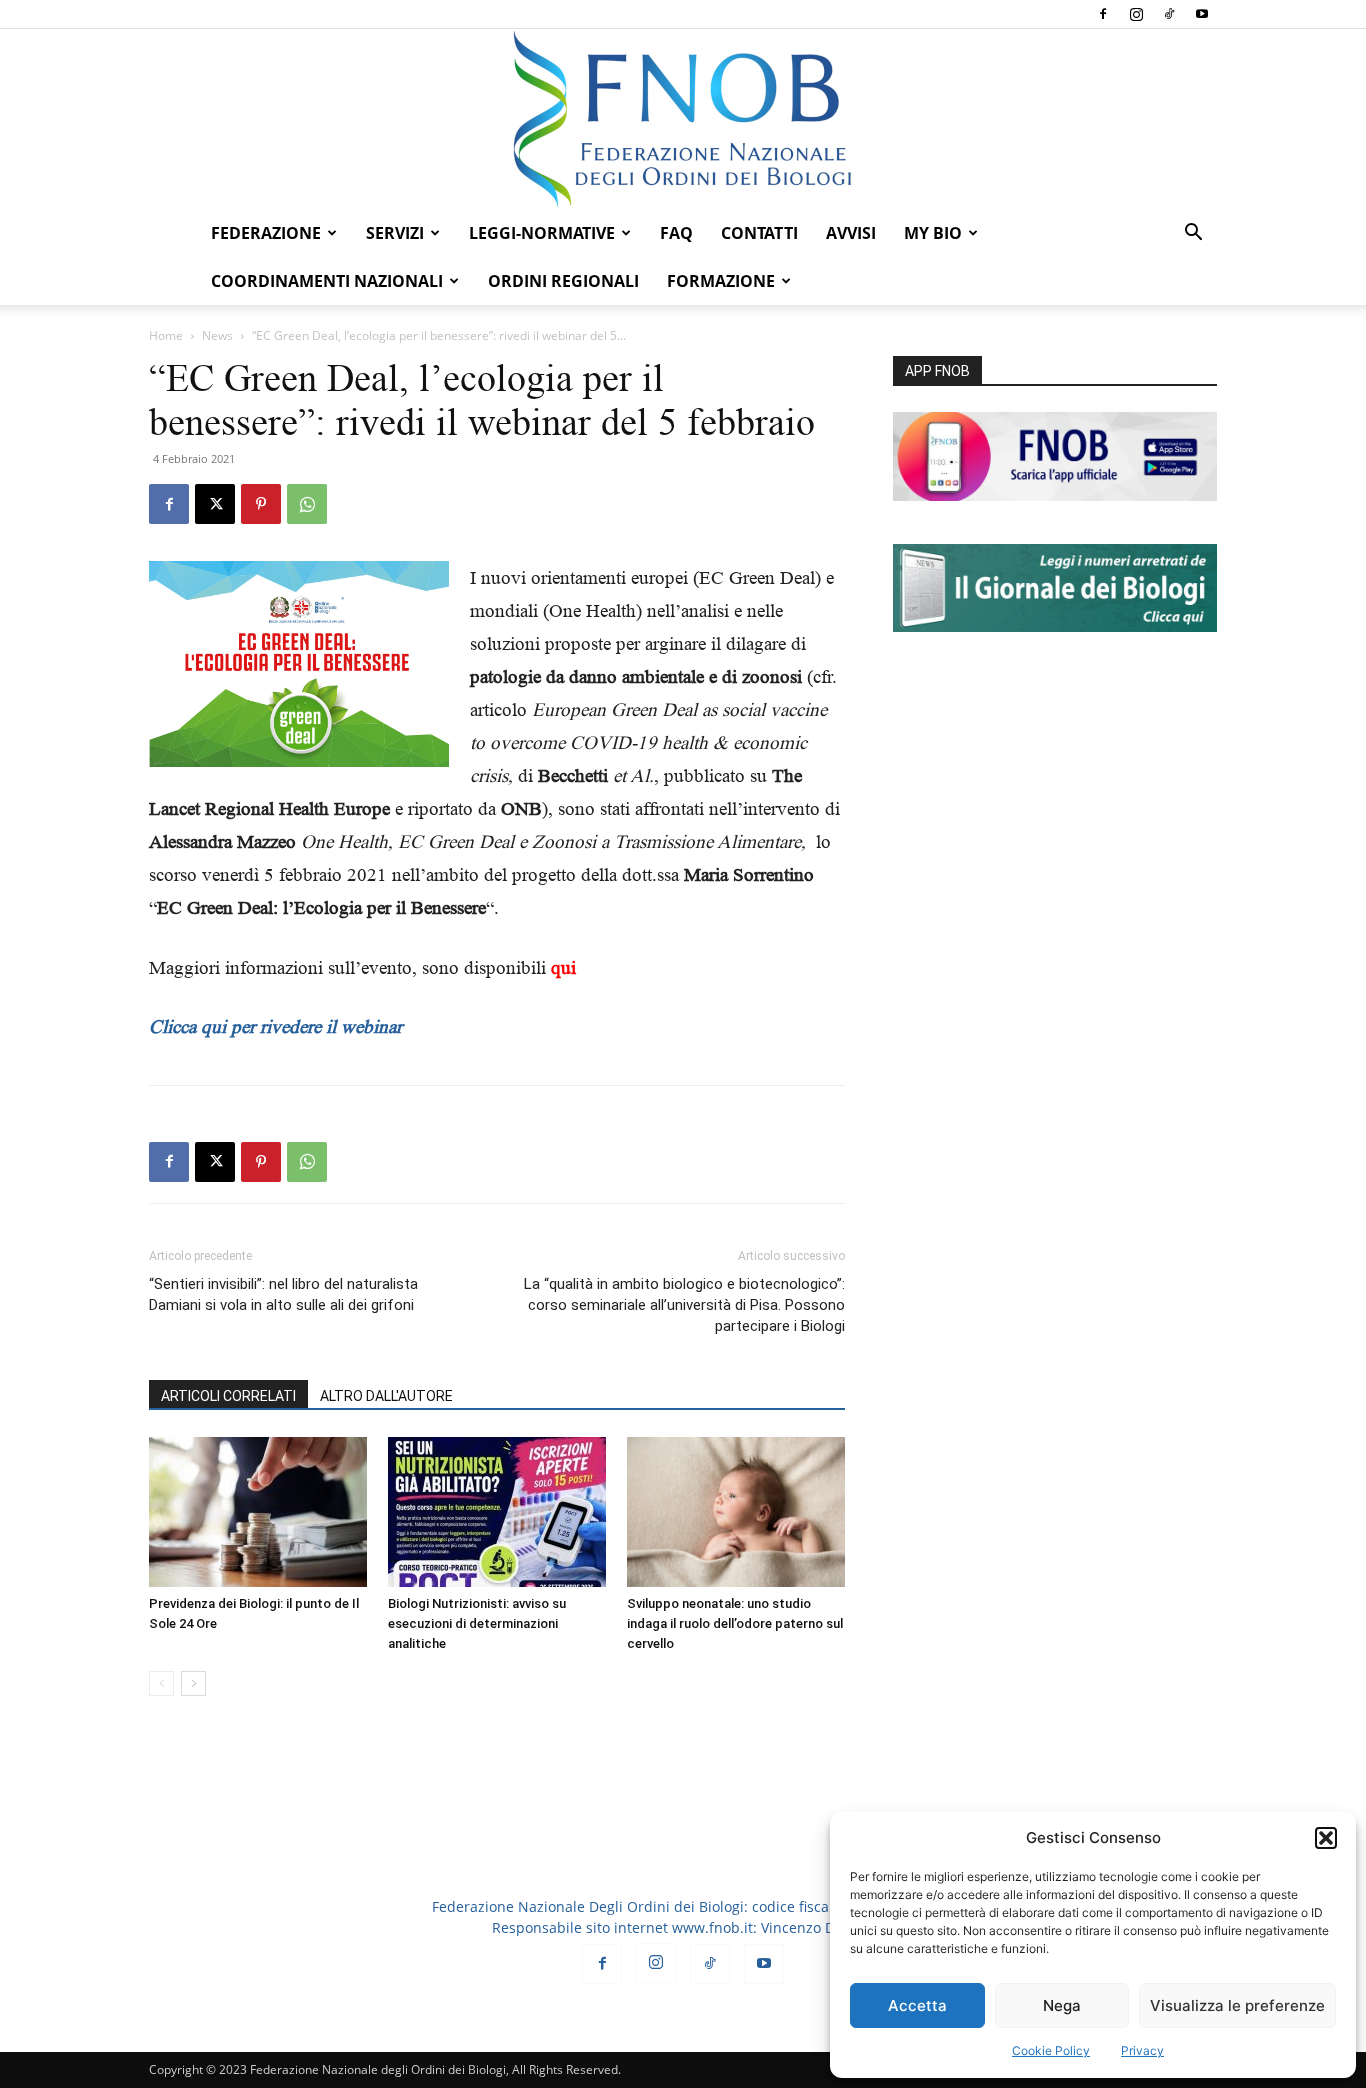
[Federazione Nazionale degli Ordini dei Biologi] (683, 119)
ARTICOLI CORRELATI (228, 1396)
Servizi (395, 233)
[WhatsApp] (307, 504)
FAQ (676, 233)
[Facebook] (1103, 14)
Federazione (266, 233)
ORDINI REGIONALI (563, 281)
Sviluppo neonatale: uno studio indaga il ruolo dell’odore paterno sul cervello (735, 1623)
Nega (1062, 2005)
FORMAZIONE (721, 281)
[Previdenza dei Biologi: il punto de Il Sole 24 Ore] (258, 1512)
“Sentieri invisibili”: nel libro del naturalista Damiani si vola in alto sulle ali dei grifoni (283, 1294)
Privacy (1142, 2050)
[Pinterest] (261, 504)
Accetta (917, 2005)
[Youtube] (1202, 14)
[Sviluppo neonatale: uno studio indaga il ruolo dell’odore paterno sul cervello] (736, 1512)
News (217, 335)
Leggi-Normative (542, 233)
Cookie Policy (1051, 2050)
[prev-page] (161, 1683)
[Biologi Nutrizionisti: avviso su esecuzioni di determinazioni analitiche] (497, 1512)
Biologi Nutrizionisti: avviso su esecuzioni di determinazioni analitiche (477, 1623)
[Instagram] (1136, 14)
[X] (215, 504)
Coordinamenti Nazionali (327, 281)
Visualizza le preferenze (1237, 2005)
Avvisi (851, 233)
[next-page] (193, 1683)
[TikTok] (1169, 14)
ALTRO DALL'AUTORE (386, 1396)
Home (166, 335)
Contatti (759, 233)
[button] (1326, 1838)
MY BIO (933, 233)
